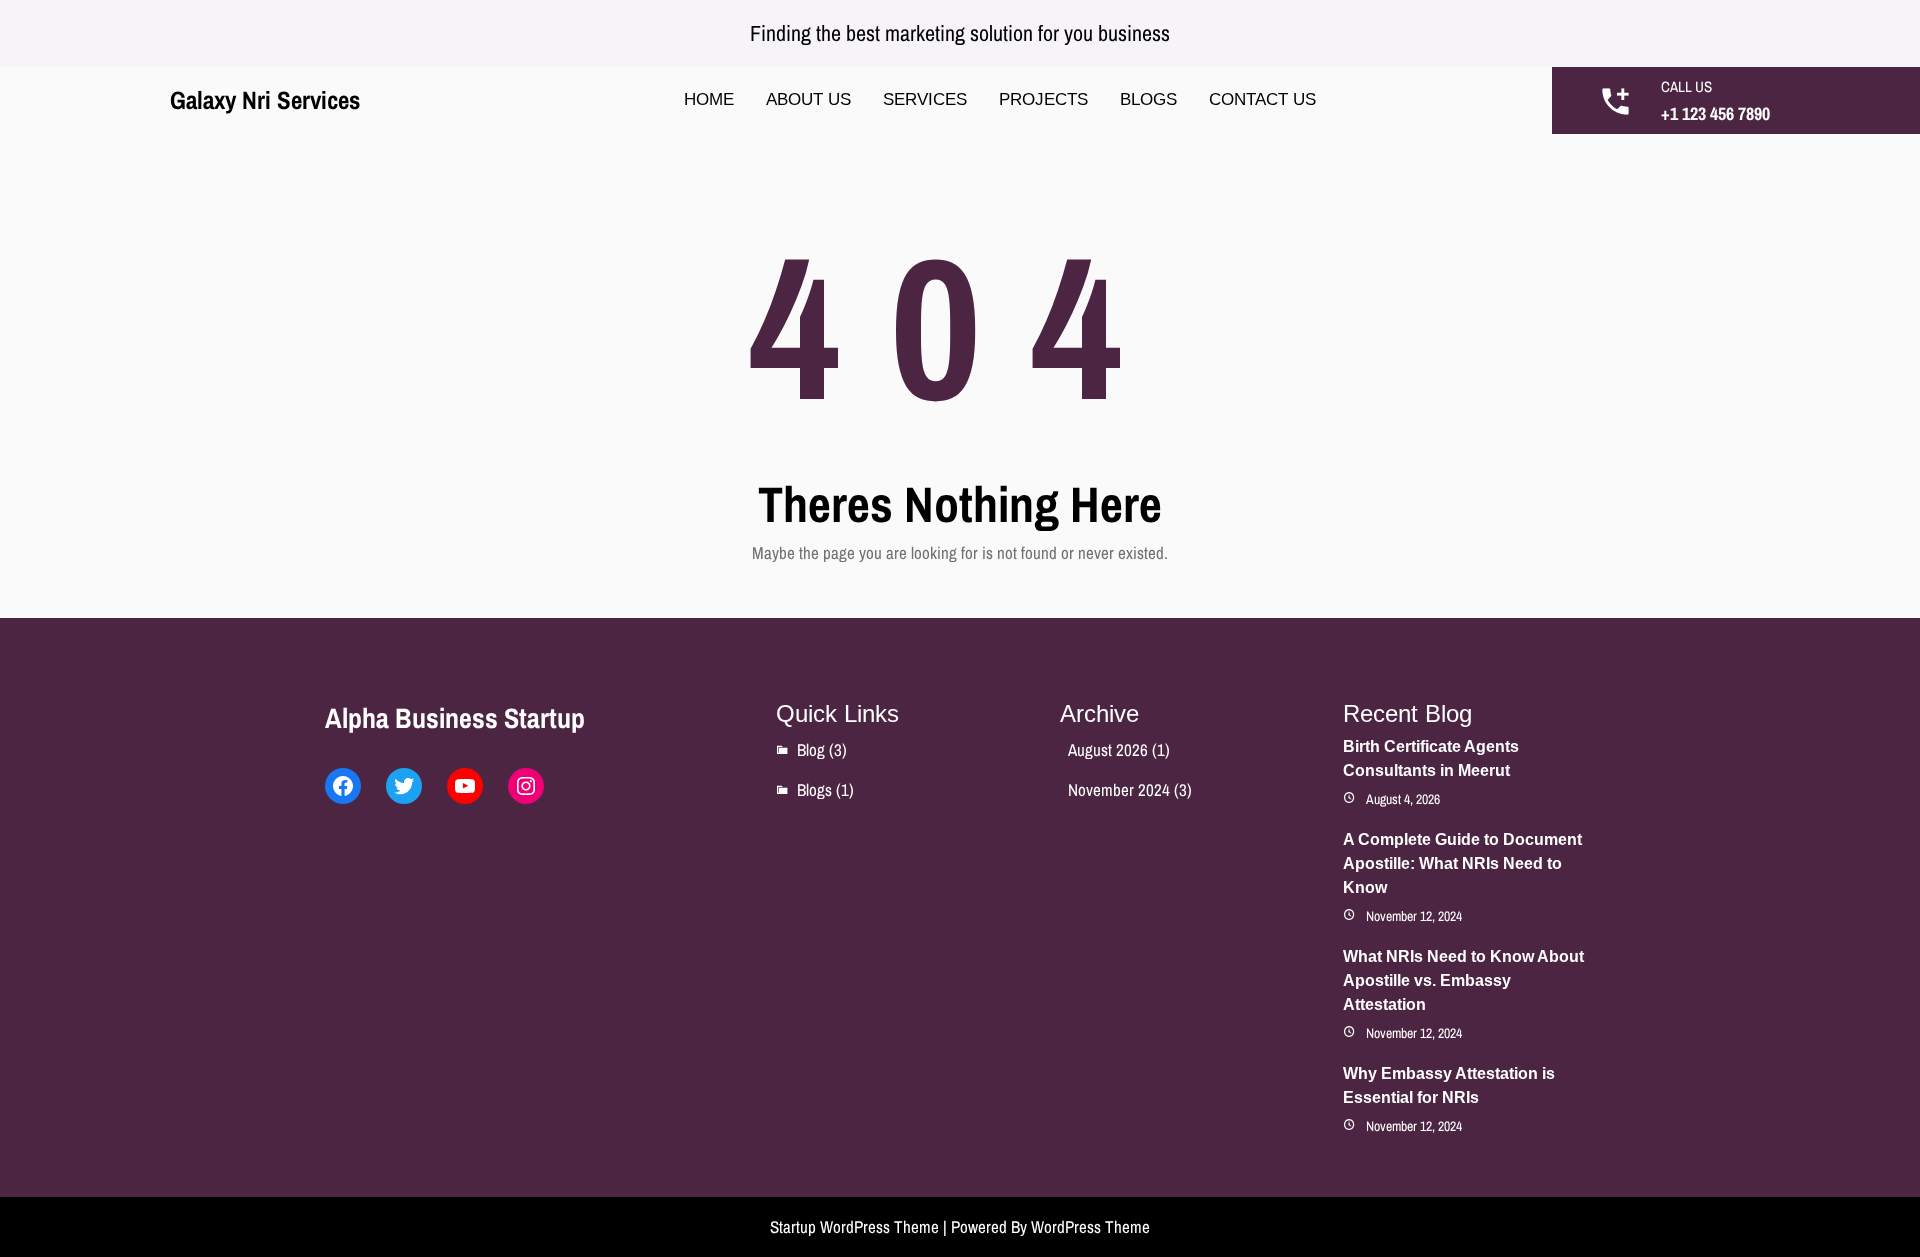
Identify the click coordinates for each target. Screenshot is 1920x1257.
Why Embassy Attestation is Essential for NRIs (1449, 1085)
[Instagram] (526, 786)
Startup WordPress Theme (854, 1226)
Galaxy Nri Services (265, 100)
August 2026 (1108, 749)
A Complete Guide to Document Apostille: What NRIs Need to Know (1462, 863)
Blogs (814, 789)
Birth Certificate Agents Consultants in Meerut (1431, 758)
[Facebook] (343, 786)
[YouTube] (465, 786)
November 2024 (1119, 789)
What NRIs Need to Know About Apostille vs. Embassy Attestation (1463, 980)
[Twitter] (404, 786)
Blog (811, 749)
